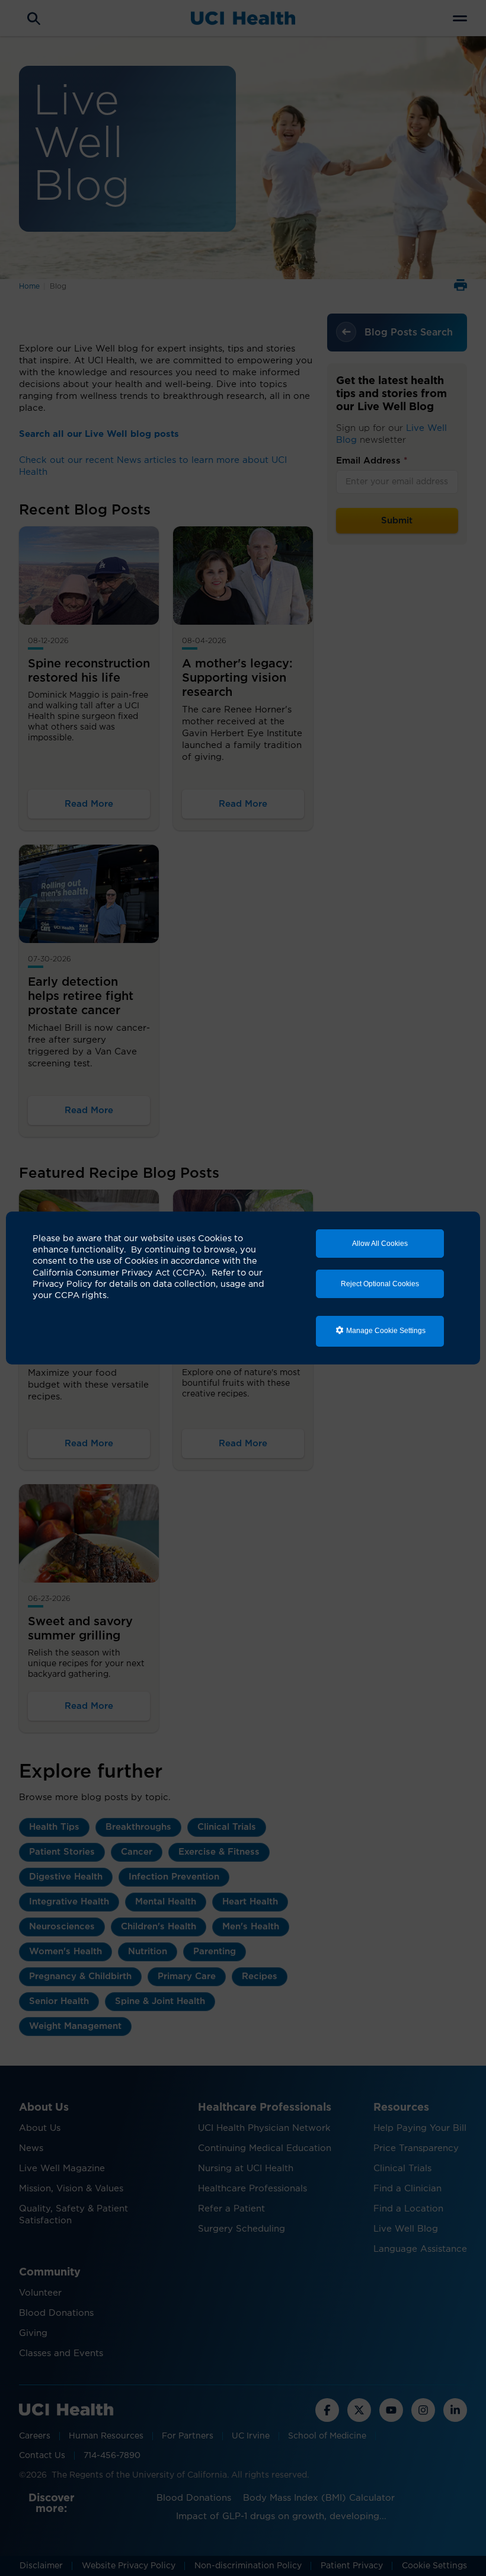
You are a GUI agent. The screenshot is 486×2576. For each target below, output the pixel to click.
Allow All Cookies (380, 1244)
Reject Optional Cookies (380, 1284)
